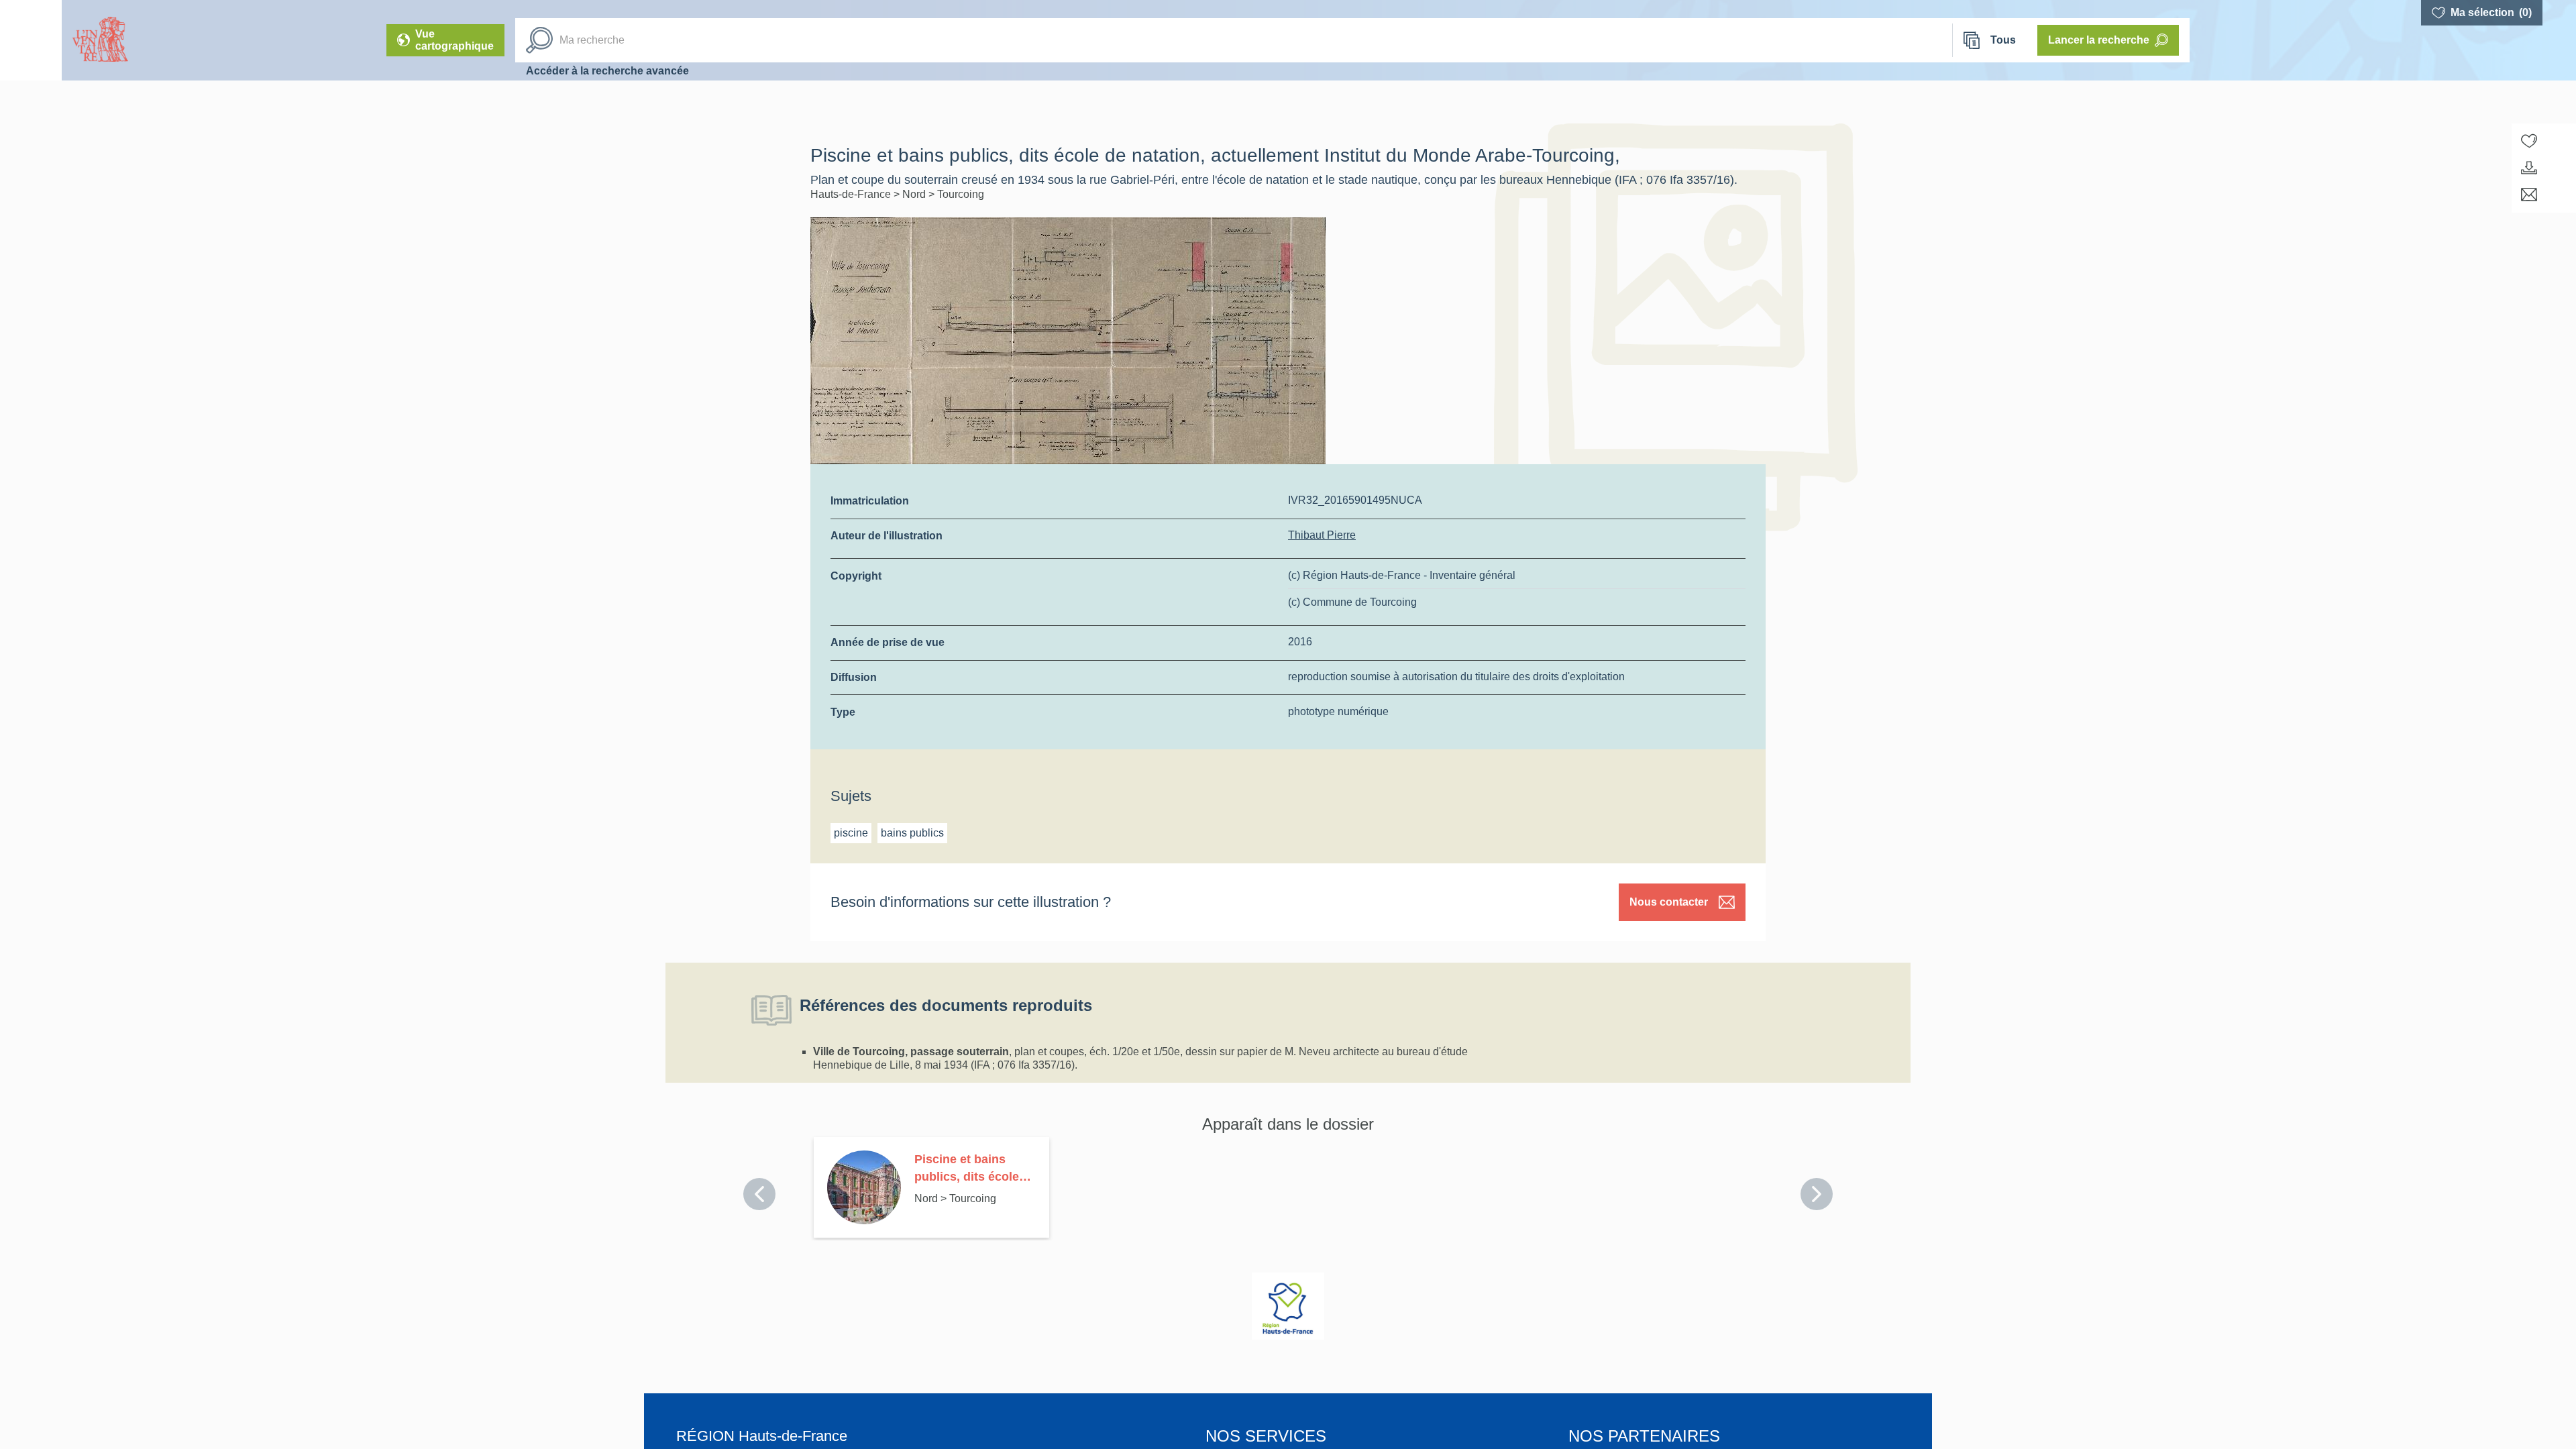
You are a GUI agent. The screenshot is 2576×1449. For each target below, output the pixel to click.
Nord (915, 194)
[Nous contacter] (2529, 195)
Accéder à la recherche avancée (607, 71)
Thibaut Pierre (1322, 535)
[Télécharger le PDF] (2529, 168)
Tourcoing (961, 194)
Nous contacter (1669, 902)
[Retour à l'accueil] (31, 40)
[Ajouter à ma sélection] (2529, 141)
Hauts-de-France (852, 194)
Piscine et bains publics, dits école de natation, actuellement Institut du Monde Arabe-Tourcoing (973, 1169)
